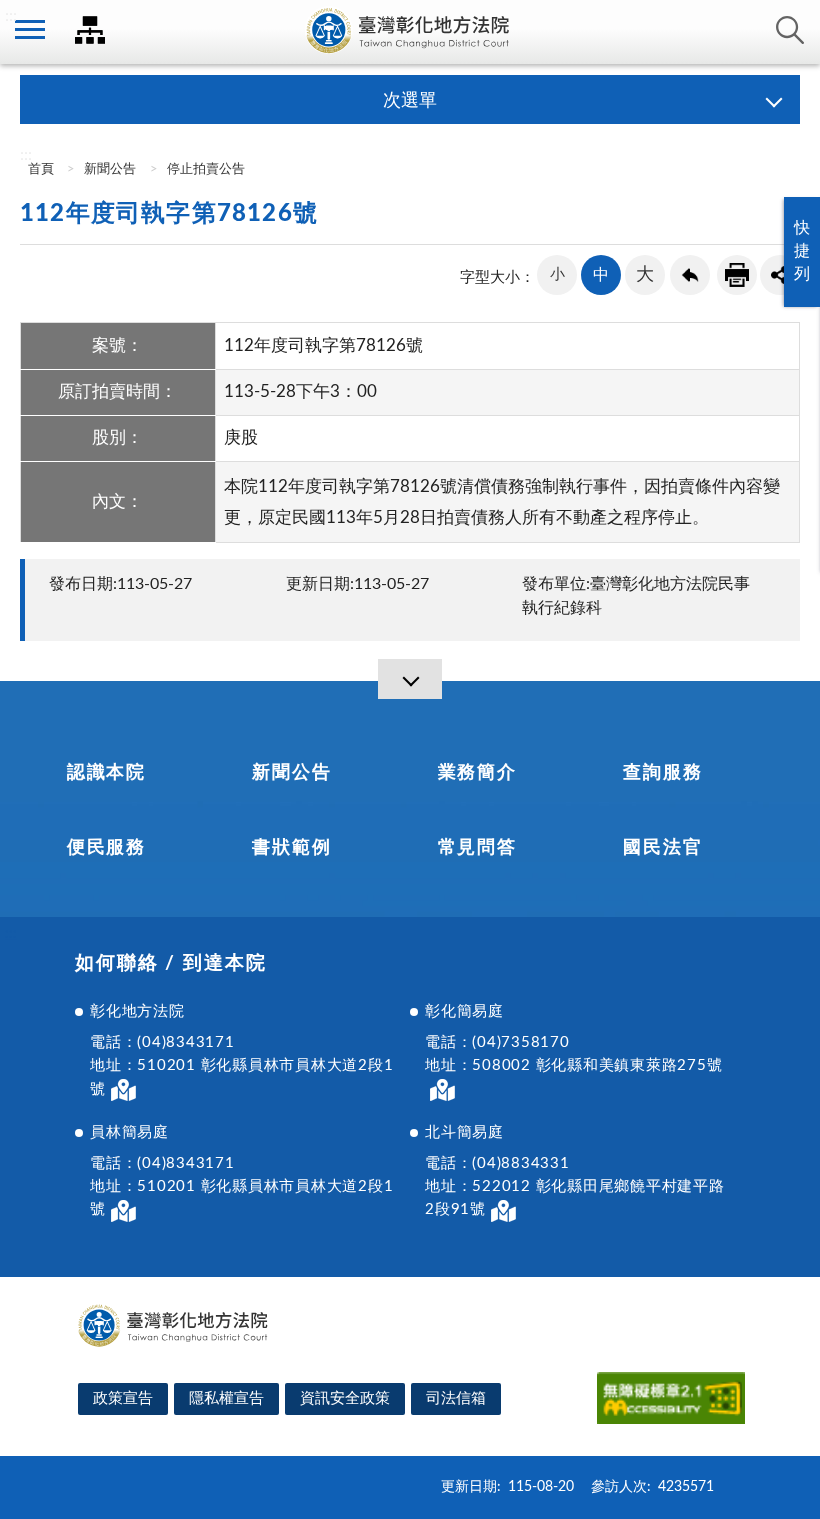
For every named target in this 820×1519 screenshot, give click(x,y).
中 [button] (601, 275)
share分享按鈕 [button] (780, 275)
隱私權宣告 (226, 1398)
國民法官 (662, 848)
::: (11, 16)
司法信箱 (456, 1398)
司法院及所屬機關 (90, 30)
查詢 (790, 30)
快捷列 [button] (802, 251)
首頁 (39, 169)
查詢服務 (662, 773)
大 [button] (645, 275)
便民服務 (106, 848)
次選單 (410, 101)
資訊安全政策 (345, 1398)
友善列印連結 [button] (737, 275)
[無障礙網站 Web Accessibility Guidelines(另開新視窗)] (671, 1401)
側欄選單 (30, 30)
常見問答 (477, 848)
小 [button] (557, 274)
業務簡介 (477, 773)
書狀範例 (291, 848)
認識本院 (106, 773)
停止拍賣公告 (206, 169)
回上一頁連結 (690, 275)
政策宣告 (123, 1398)
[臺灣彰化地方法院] (410, 32)
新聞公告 (110, 169)
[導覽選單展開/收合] (410, 679)
